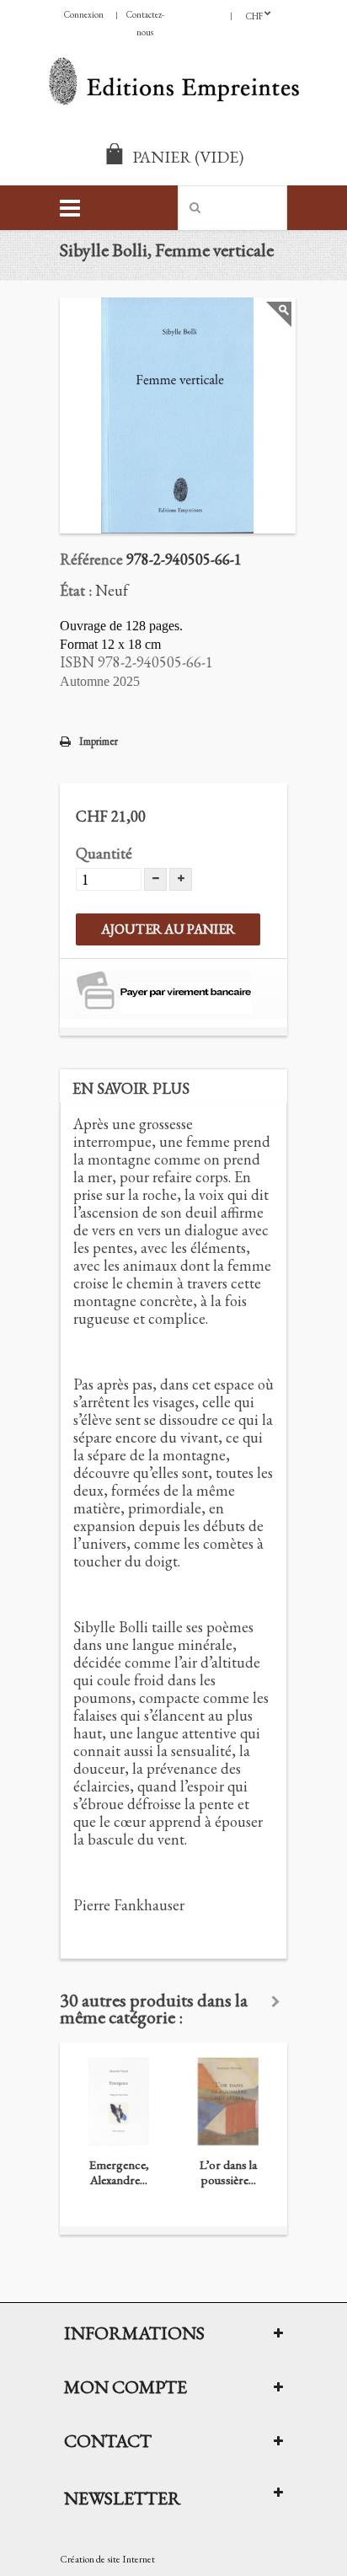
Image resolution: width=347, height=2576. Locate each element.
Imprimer (99, 741)
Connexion (84, 14)
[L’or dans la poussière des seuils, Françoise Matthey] (228, 2102)
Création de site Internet (107, 2559)
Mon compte (125, 2386)
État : (76, 590)
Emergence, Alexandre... (119, 2172)
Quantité (104, 853)
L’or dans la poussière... (228, 2172)
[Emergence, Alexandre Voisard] (119, 2102)
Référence (91, 559)
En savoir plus (131, 1088)
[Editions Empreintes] (173, 83)
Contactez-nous (145, 23)
